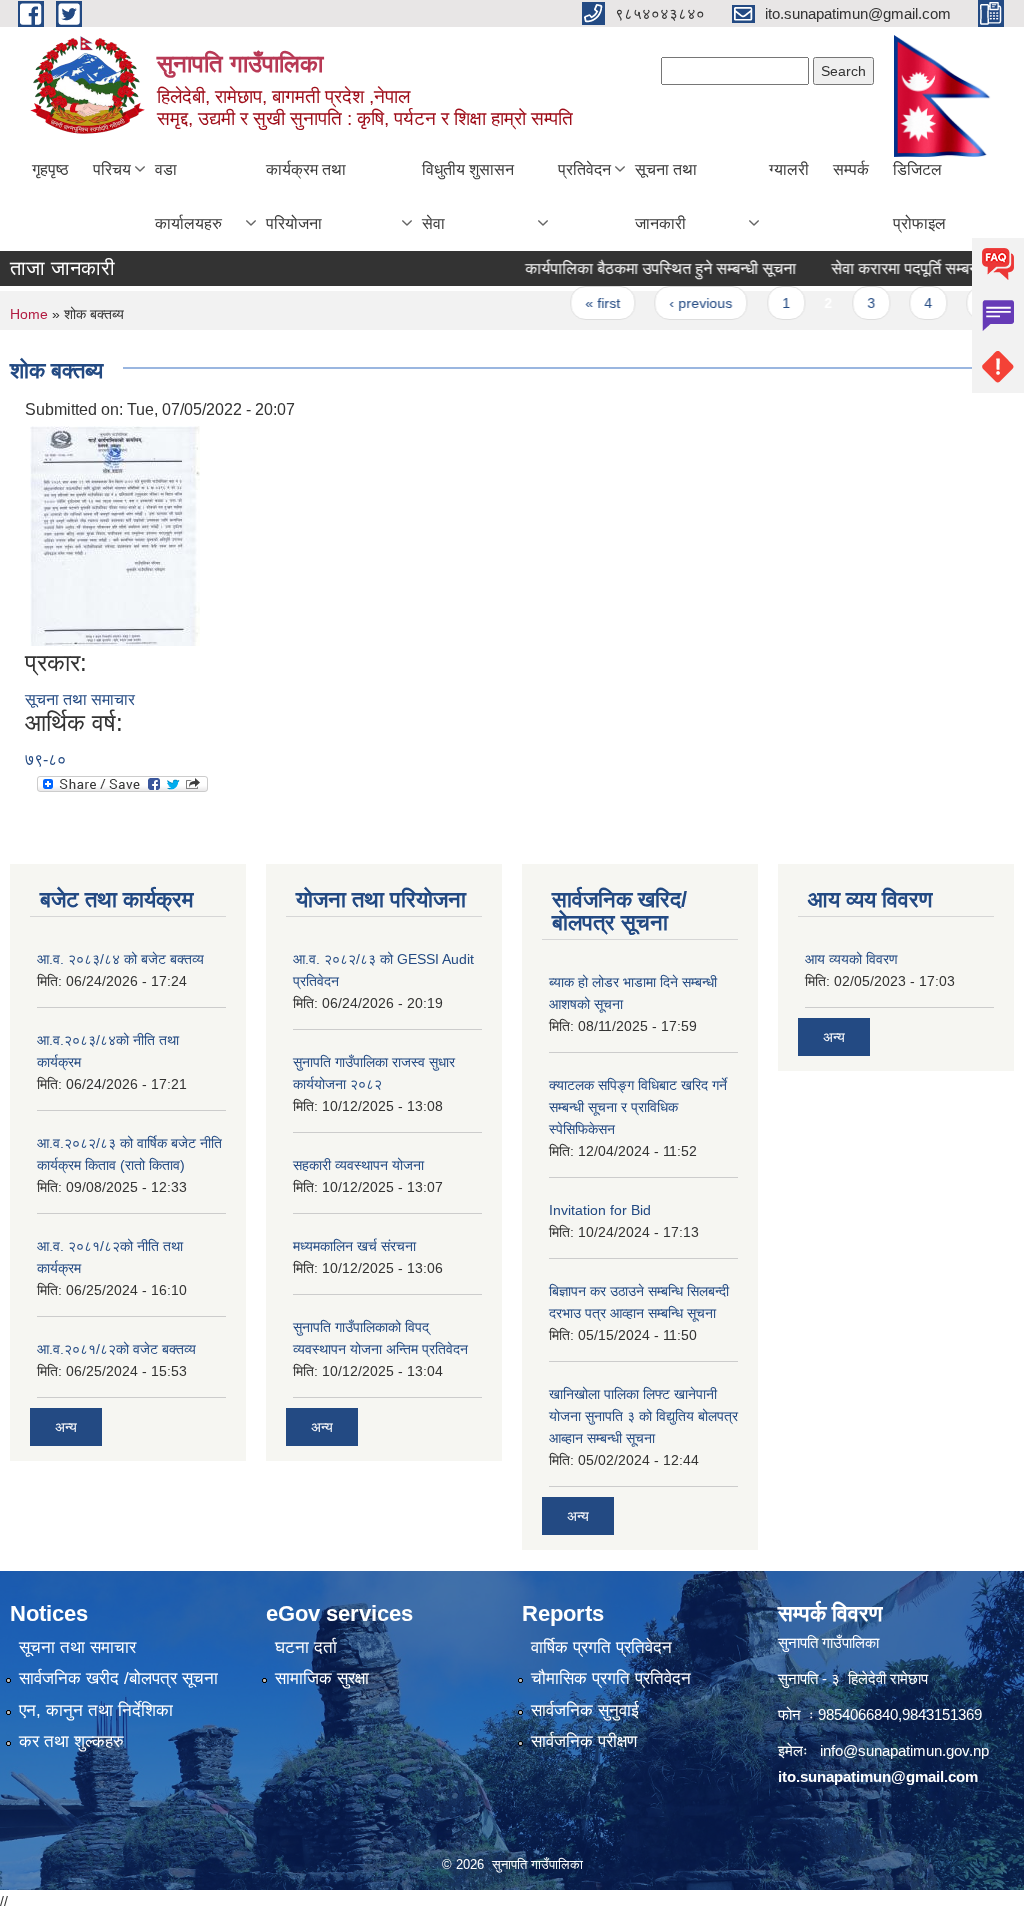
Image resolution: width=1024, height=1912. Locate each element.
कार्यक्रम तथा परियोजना (306, 196)
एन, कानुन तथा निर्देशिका (96, 1710)
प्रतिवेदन (584, 169)
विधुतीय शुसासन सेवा (468, 196)
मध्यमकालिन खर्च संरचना (354, 1246)
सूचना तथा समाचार (80, 699)
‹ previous (678, 303)
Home (29, 314)
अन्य (66, 1427)
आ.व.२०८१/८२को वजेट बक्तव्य (116, 1349)
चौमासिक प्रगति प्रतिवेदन (611, 1678)
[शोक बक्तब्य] (115, 534)
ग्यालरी (789, 169)
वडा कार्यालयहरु (188, 196)
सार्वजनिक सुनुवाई (585, 1710)
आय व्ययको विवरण (851, 959)
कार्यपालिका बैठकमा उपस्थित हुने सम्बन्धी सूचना (638, 268)
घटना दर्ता (306, 1647)
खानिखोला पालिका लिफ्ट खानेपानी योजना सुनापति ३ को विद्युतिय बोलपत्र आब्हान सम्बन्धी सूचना (643, 1416)
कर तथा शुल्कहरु (71, 1741)
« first (580, 303)
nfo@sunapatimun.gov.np (906, 1750)
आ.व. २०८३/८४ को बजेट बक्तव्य (120, 959)
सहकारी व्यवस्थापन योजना (358, 1165)
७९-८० (45, 759)
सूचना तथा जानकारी (666, 196)
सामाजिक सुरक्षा (322, 1678)
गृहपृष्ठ (50, 169)
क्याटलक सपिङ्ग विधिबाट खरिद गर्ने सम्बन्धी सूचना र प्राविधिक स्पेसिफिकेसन (638, 1107)
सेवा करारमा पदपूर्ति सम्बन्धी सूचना (906, 268)
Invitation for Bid (600, 1210)
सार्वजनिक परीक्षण (584, 1741)
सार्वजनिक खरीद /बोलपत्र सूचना (118, 1678)
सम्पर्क (851, 169)
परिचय (112, 169)
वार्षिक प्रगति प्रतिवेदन (601, 1647)
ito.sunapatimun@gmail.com (878, 1776)
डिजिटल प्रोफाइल (919, 196)
